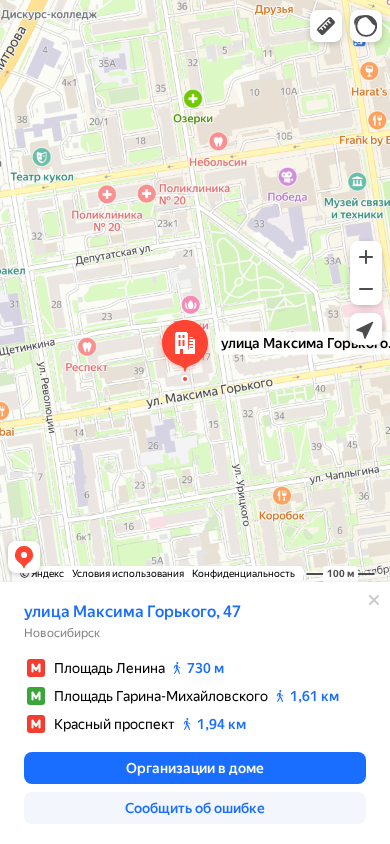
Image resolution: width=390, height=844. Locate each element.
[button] (326, 26)
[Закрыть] (374, 600)
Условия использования (128, 573)
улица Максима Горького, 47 (132, 611)
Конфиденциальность (243, 573)
